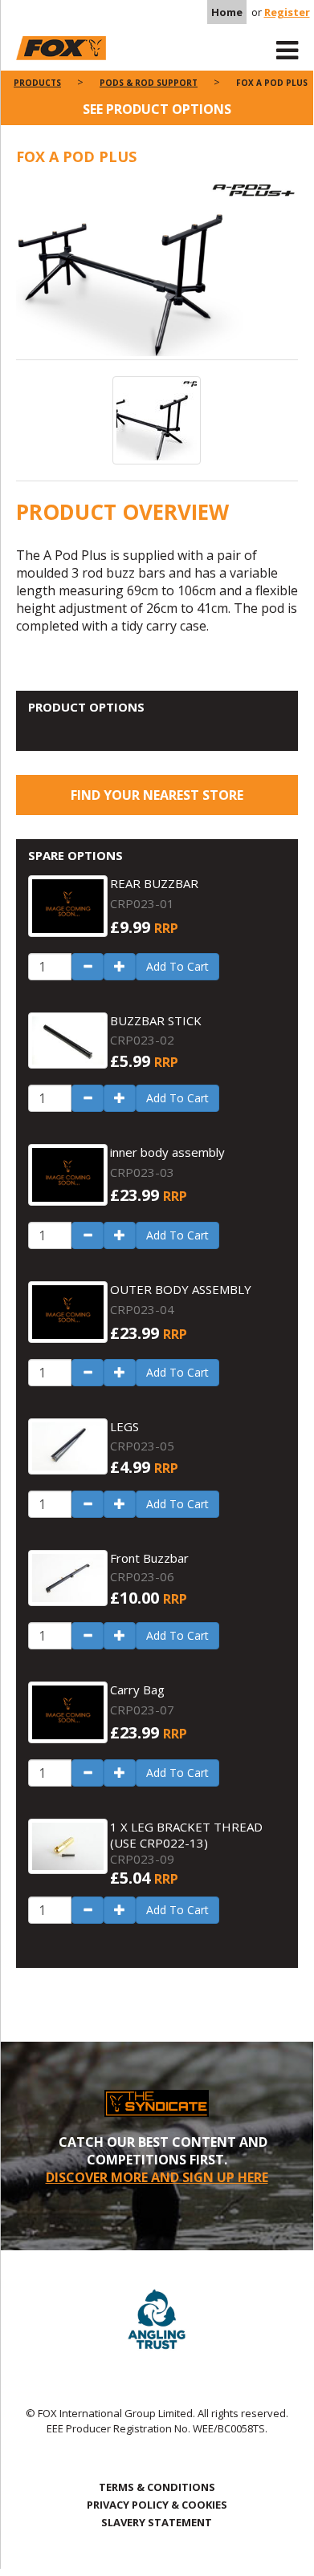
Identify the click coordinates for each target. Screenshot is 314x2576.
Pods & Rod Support (149, 83)
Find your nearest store (157, 795)
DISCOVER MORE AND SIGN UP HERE (157, 2177)
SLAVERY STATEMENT (157, 2522)
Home (227, 12)
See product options (157, 109)
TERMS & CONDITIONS (157, 2487)
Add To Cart (177, 966)
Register (287, 12)
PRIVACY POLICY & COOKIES (157, 2505)
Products (37, 83)
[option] (157, 271)
